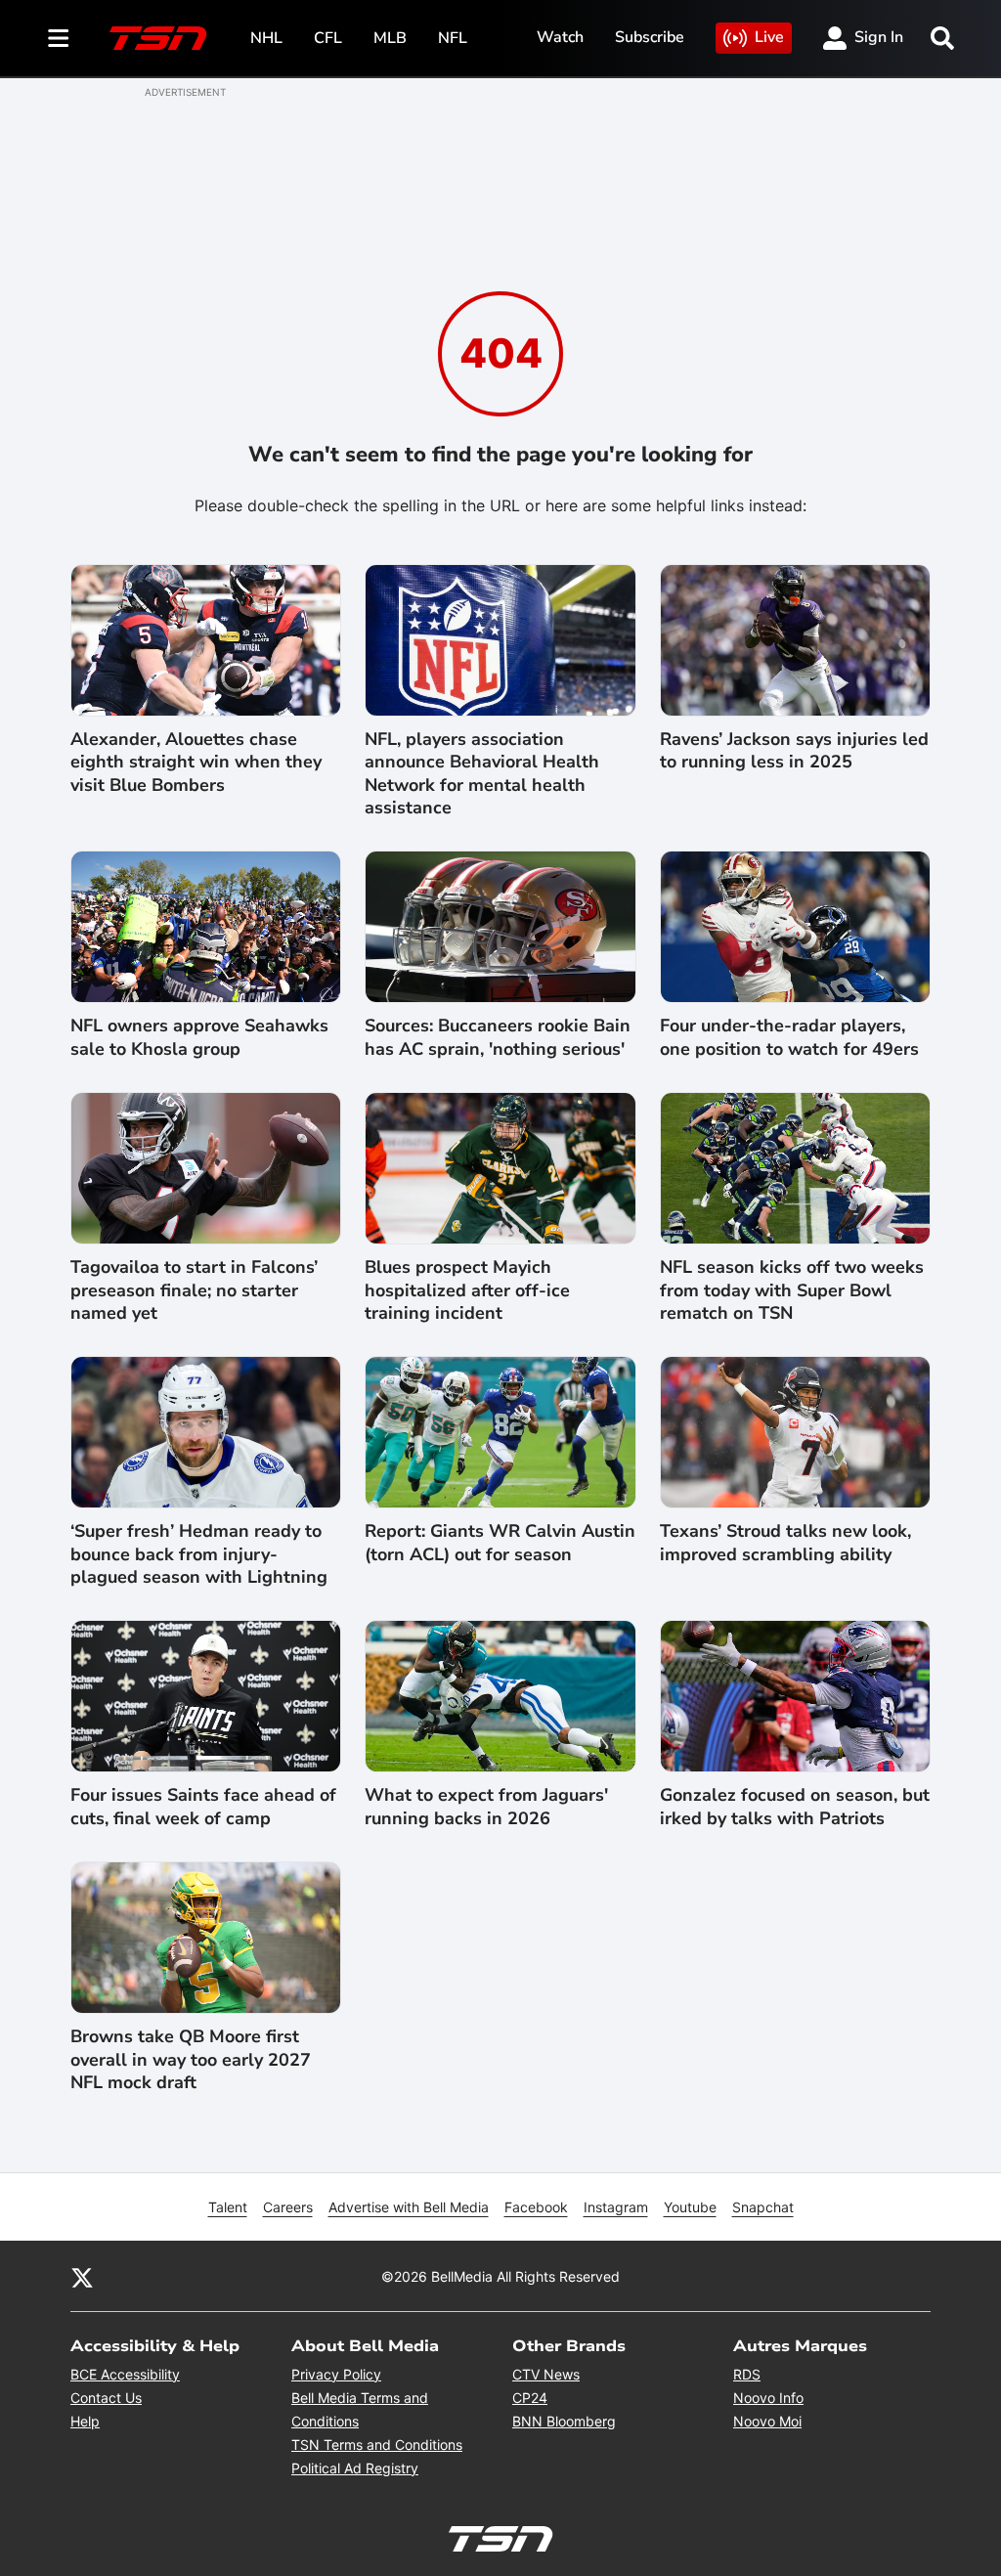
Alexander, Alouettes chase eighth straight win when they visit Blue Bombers (196, 763)
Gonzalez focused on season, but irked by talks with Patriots (795, 1807)
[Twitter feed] (82, 2276)
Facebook (536, 2207)
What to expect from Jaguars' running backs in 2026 (486, 1807)
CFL (328, 38)
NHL (266, 38)
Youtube (690, 2207)
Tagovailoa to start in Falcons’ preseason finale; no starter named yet (194, 1290)
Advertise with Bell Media (409, 2207)
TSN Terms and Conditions (377, 2445)
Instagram (616, 2207)
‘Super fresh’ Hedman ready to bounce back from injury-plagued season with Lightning (199, 1554)
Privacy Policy (336, 2374)
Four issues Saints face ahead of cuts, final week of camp (203, 1807)
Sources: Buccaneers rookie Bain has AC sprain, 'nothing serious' (498, 1037)
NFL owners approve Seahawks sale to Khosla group (199, 1037)
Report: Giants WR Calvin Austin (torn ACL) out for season (500, 1543)
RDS (747, 2374)
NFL (453, 38)
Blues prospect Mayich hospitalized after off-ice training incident (467, 1290)
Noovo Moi (767, 2421)
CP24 (530, 2398)
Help (85, 2421)
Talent (228, 2207)
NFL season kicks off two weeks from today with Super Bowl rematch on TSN (792, 1290)
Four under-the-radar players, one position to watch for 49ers (789, 1037)
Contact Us (106, 2398)
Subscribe (650, 37)
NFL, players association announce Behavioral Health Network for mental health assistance (482, 774)
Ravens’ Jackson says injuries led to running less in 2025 (794, 751)
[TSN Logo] (158, 38)
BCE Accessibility (125, 2374)
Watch (560, 37)
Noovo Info (768, 2398)
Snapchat (763, 2207)
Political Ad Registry (355, 2468)
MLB (390, 38)
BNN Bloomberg (564, 2421)
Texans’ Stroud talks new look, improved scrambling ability (785, 1543)
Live (769, 37)
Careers (288, 2207)
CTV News (546, 2374)
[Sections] (59, 38)
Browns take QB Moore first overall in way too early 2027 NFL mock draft (191, 2060)
